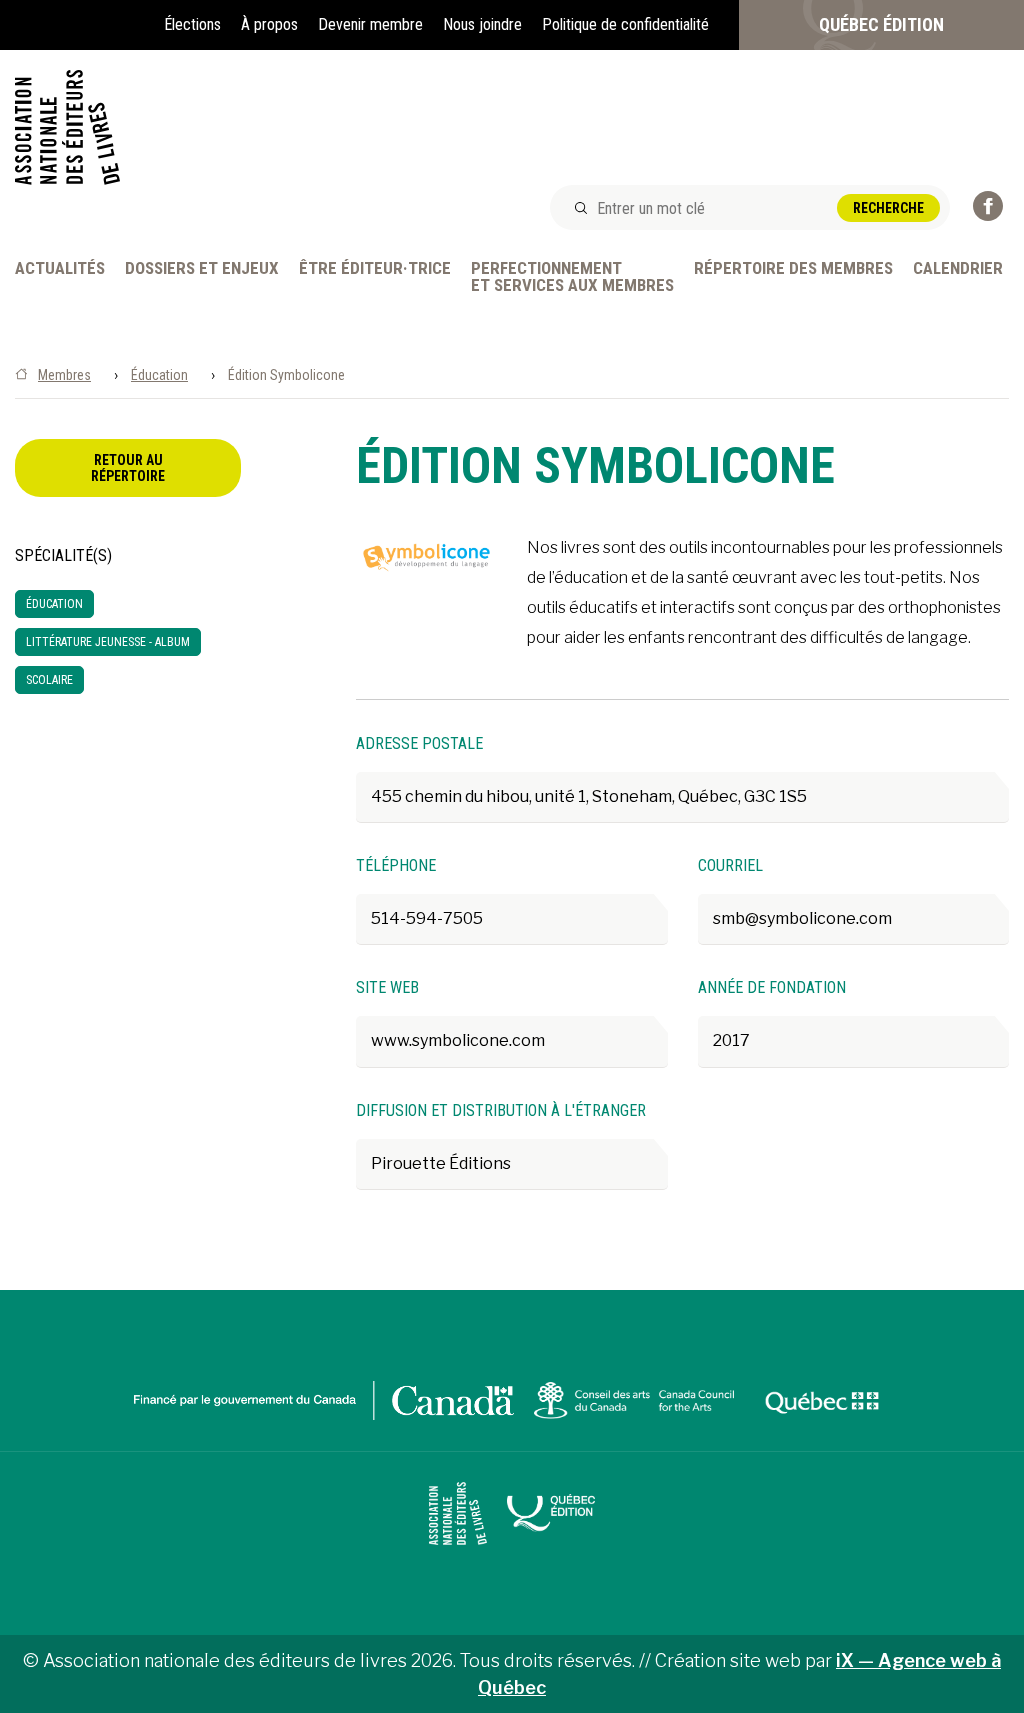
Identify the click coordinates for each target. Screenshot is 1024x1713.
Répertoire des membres (793, 269)
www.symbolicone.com (458, 1040)
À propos (269, 24)
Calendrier (958, 269)
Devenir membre (370, 24)
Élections (192, 24)
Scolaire (49, 680)
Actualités (60, 269)
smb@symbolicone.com (802, 918)
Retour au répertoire (128, 468)
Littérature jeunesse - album (108, 642)
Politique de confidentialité (625, 24)
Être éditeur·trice (375, 269)
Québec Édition (881, 24)
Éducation (159, 375)
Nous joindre (482, 24)
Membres (64, 375)
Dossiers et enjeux (202, 269)
